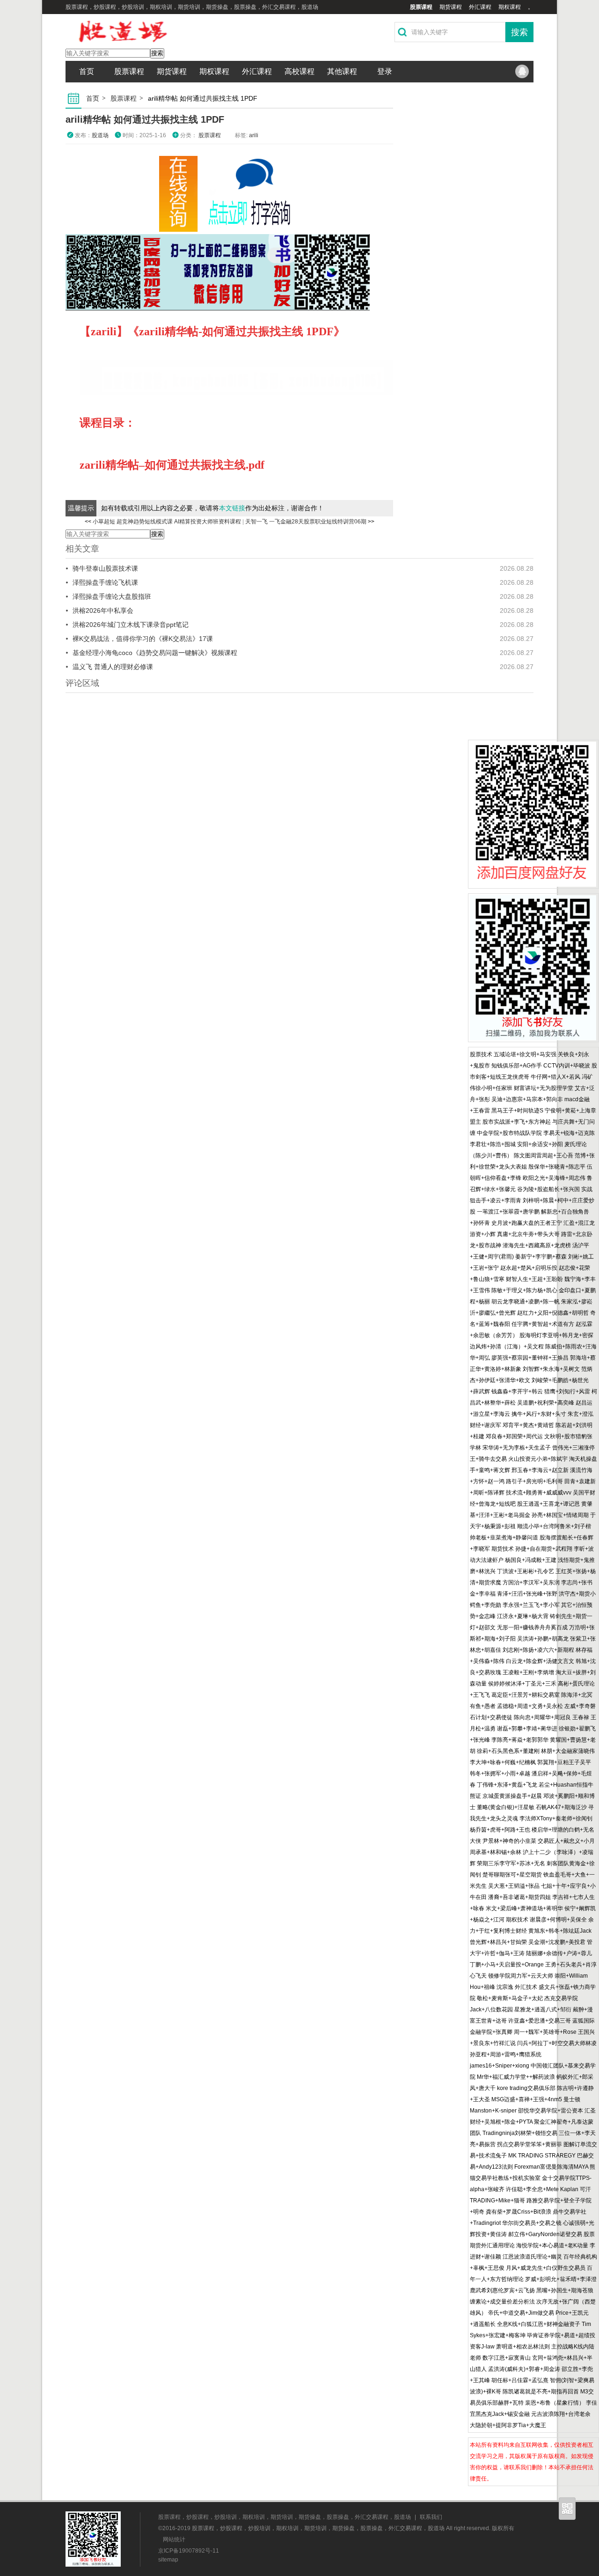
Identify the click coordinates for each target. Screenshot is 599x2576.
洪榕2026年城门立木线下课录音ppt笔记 (131, 625)
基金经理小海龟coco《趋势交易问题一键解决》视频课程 (155, 653)
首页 (87, 71)
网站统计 (174, 2539)
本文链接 (232, 508)
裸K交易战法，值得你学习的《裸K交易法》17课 (143, 639)
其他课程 (342, 71)
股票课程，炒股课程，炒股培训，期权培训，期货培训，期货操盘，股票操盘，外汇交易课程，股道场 (285, 2517)
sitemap (168, 2560)
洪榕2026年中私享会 (103, 611)
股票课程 (421, 7)
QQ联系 (522, 72)
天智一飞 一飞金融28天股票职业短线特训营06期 (306, 522)
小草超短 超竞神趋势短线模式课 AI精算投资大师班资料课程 (167, 522)
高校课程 (299, 71)
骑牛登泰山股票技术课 (105, 568)
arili (254, 135)
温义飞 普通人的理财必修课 (113, 667)
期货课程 (451, 7)
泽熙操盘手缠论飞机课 (105, 582)
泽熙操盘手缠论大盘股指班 (112, 596)
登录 (385, 71)
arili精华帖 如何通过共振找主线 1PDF (145, 119)
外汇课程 (480, 7)
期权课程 (510, 7)
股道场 (100, 135)
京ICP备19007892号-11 (189, 2551)
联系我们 (431, 2517)
